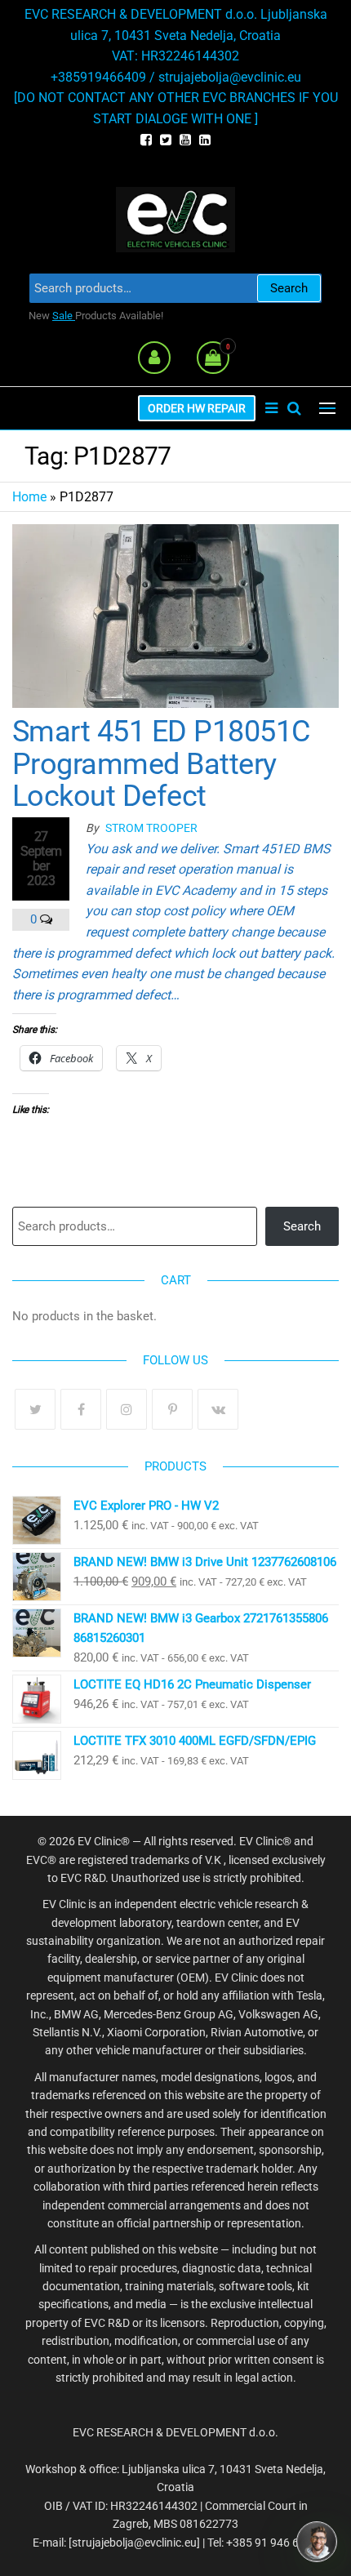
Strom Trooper (151, 828)
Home (29, 497)
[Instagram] (127, 1409)
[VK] (218, 1409)
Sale (64, 316)
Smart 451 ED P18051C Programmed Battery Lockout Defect (161, 764)
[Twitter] (35, 1409)
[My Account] (154, 358)
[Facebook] (81, 1409)
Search (289, 288)
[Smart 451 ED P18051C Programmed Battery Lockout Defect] (175, 615)
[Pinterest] (172, 1409)
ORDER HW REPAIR (197, 408)
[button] (327, 408)
